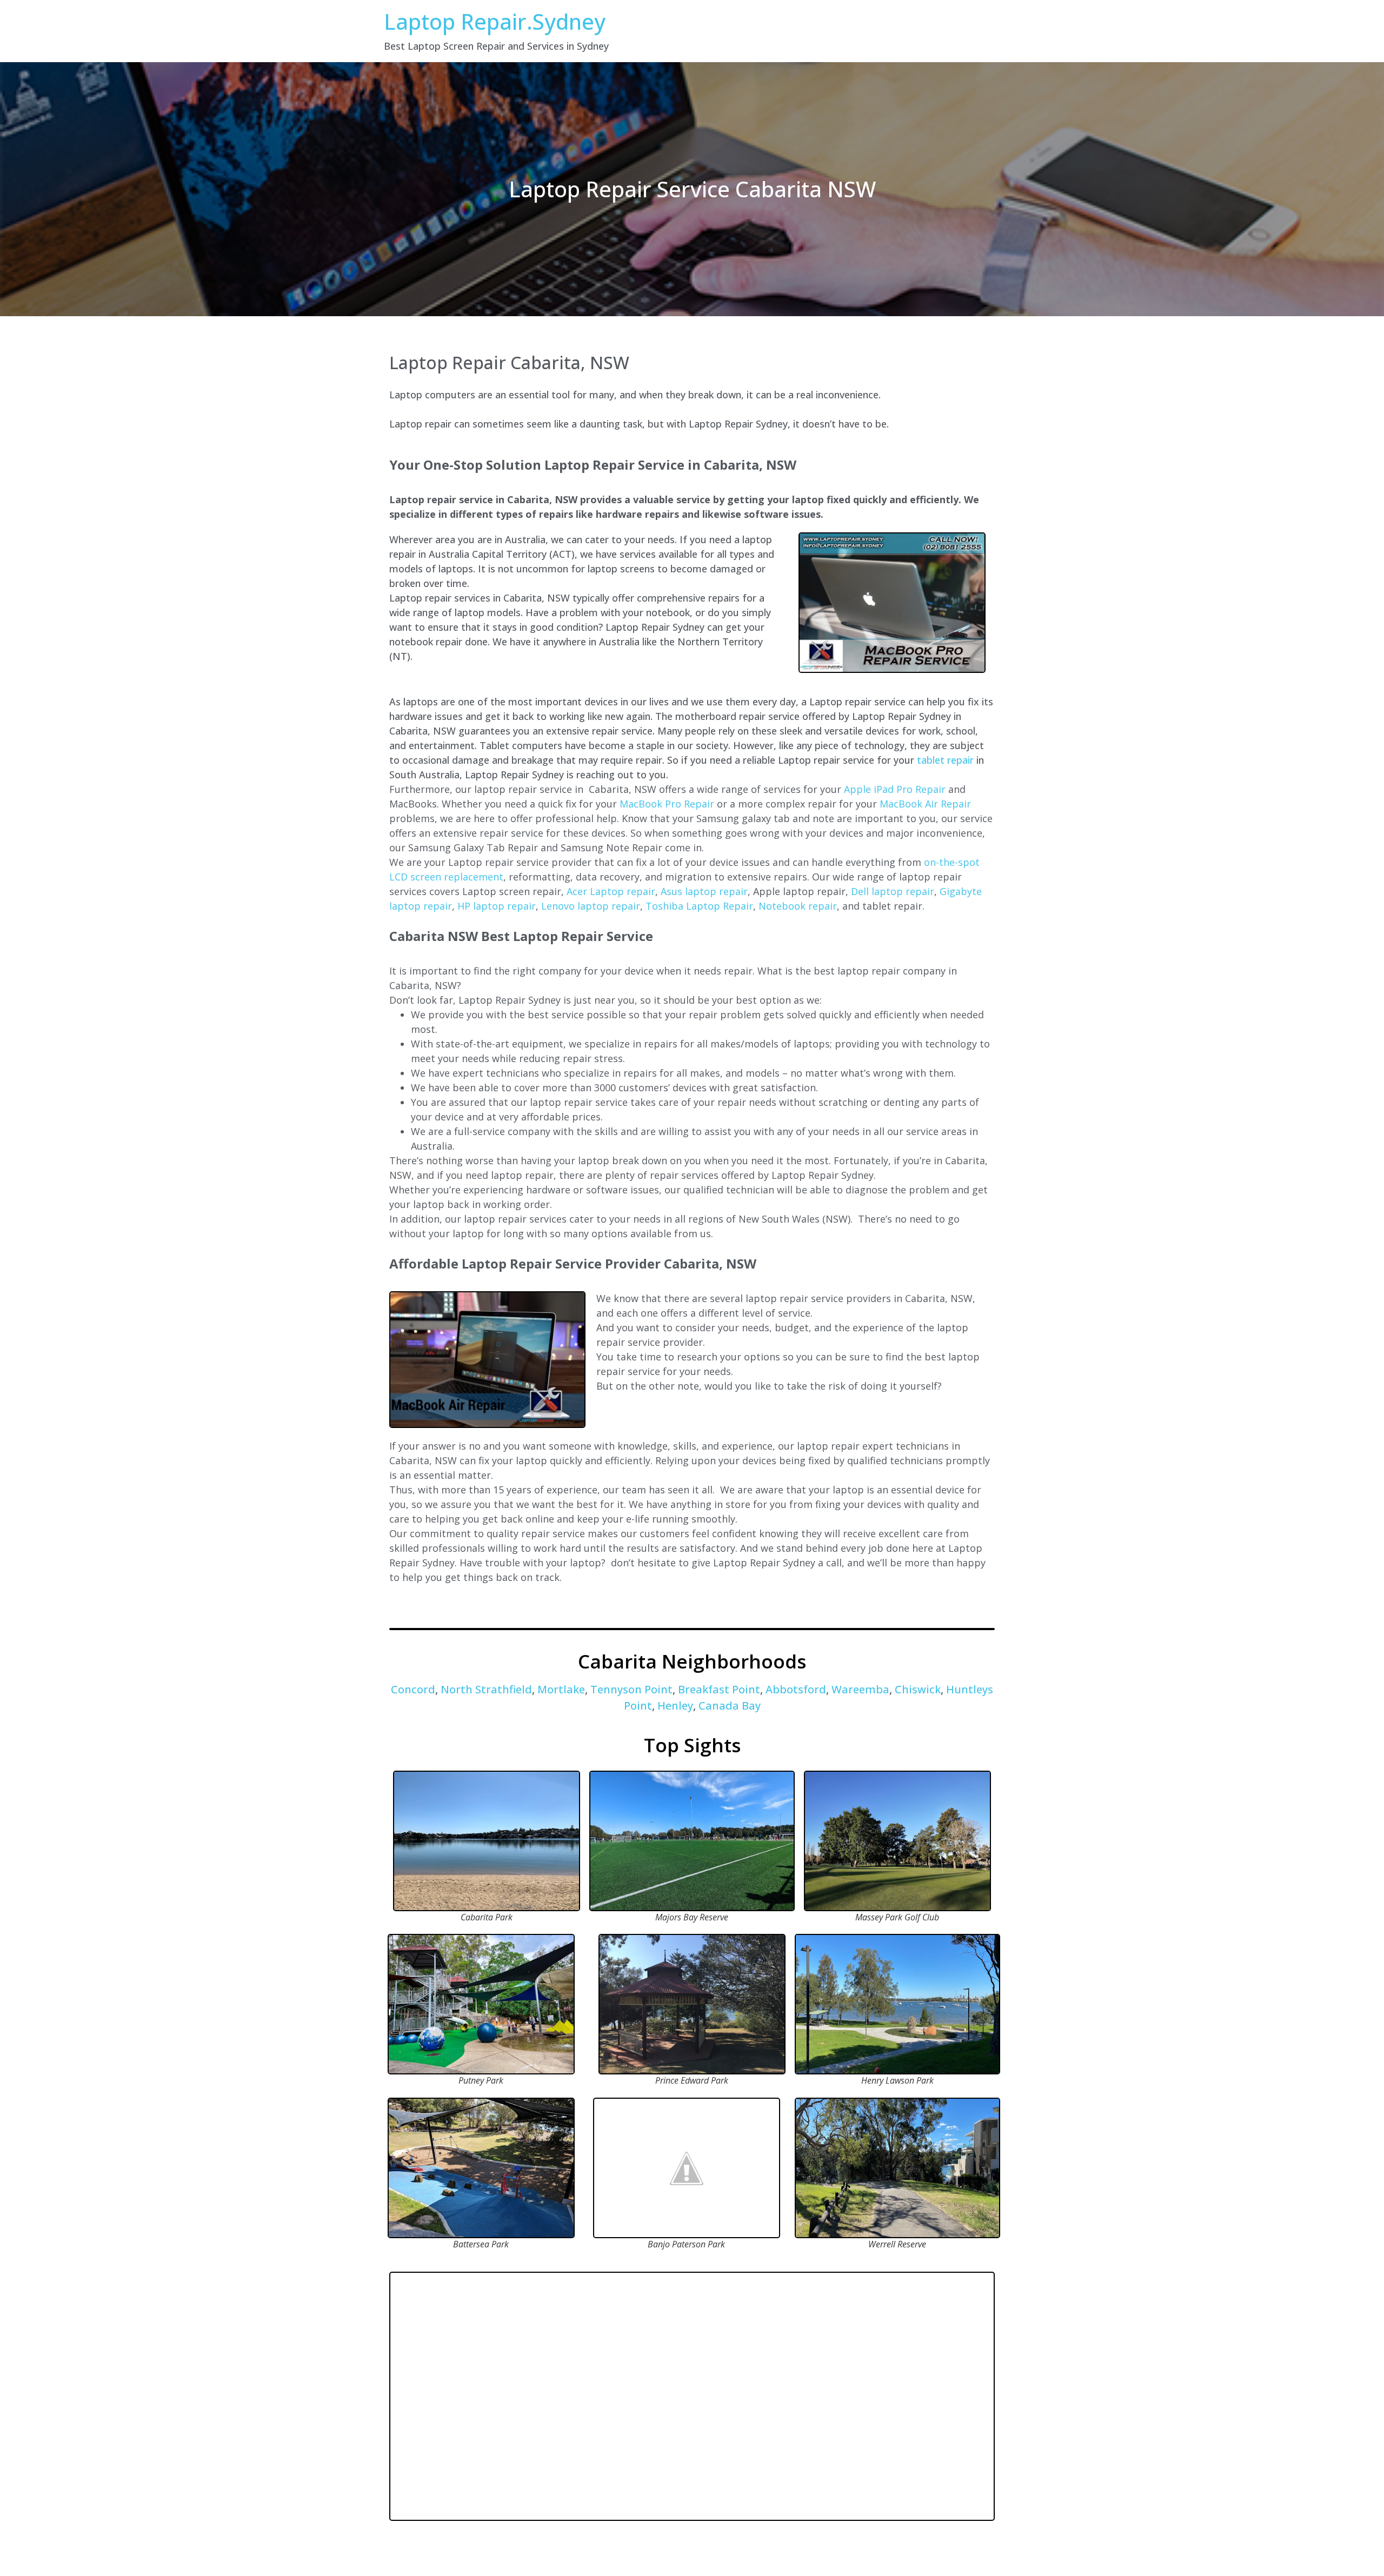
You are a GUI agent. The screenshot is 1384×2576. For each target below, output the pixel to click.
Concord (413, 1689)
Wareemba (860, 1689)
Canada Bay (730, 1706)
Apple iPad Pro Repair (895, 789)
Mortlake (561, 1689)
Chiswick (918, 1689)
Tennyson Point (631, 1689)
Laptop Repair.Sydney (495, 21)
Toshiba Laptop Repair (699, 906)
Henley (675, 1706)
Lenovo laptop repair (591, 906)
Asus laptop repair (704, 891)
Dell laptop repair (893, 891)
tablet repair (945, 760)
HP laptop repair (497, 906)
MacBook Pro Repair (667, 804)
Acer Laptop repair (611, 891)
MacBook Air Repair (925, 804)
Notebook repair (798, 906)
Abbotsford (796, 1689)
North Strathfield (486, 1689)
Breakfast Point (719, 1689)
